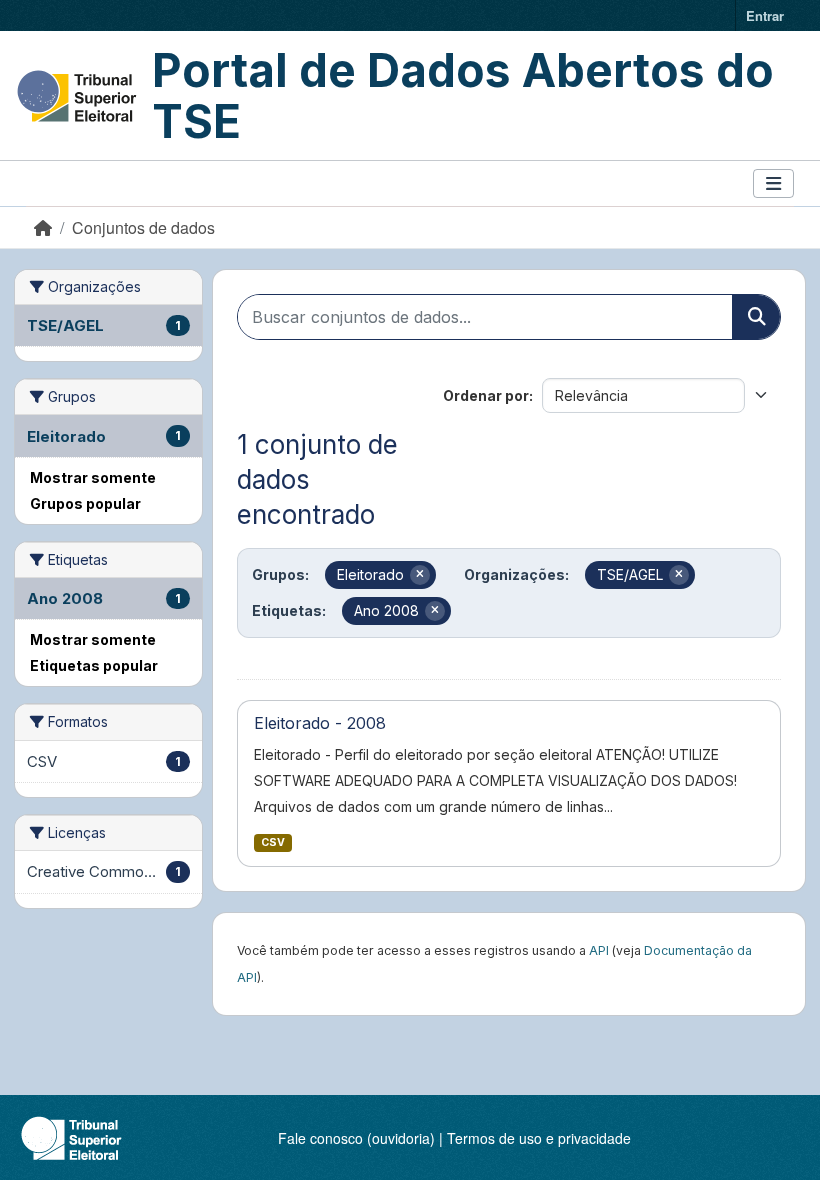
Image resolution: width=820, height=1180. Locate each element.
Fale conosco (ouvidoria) (356, 1138)
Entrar (765, 15)
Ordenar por (486, 395)
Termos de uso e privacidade (539, 1138)
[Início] (43, 227)
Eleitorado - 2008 (320, 723)
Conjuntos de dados (143, 227)
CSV (273, 842)
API (599, 950)
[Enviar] (756, 317)
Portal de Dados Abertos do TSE (463, 95)
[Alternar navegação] (773, 183)
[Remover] (420, 575)
